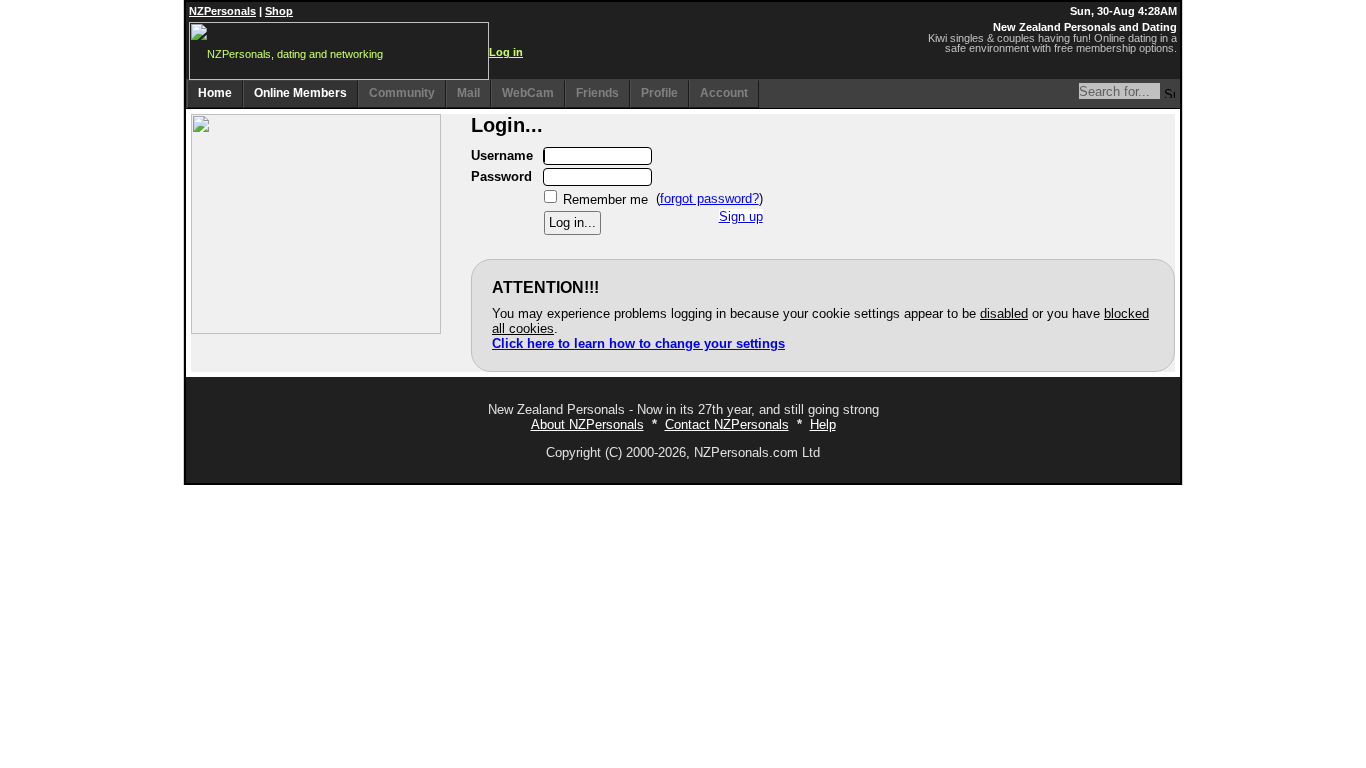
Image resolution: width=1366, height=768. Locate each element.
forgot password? (709, 198)
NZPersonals (222, 11)
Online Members (300, 93)
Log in (506, 52)
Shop (279, 11)
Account (724, 93)
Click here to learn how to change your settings (638, 343)
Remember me (605, 198)
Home (215, 93)
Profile (659, 93)
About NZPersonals (587, 424)
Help (823, 424)
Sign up (741, 216)
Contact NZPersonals (727, 424)
